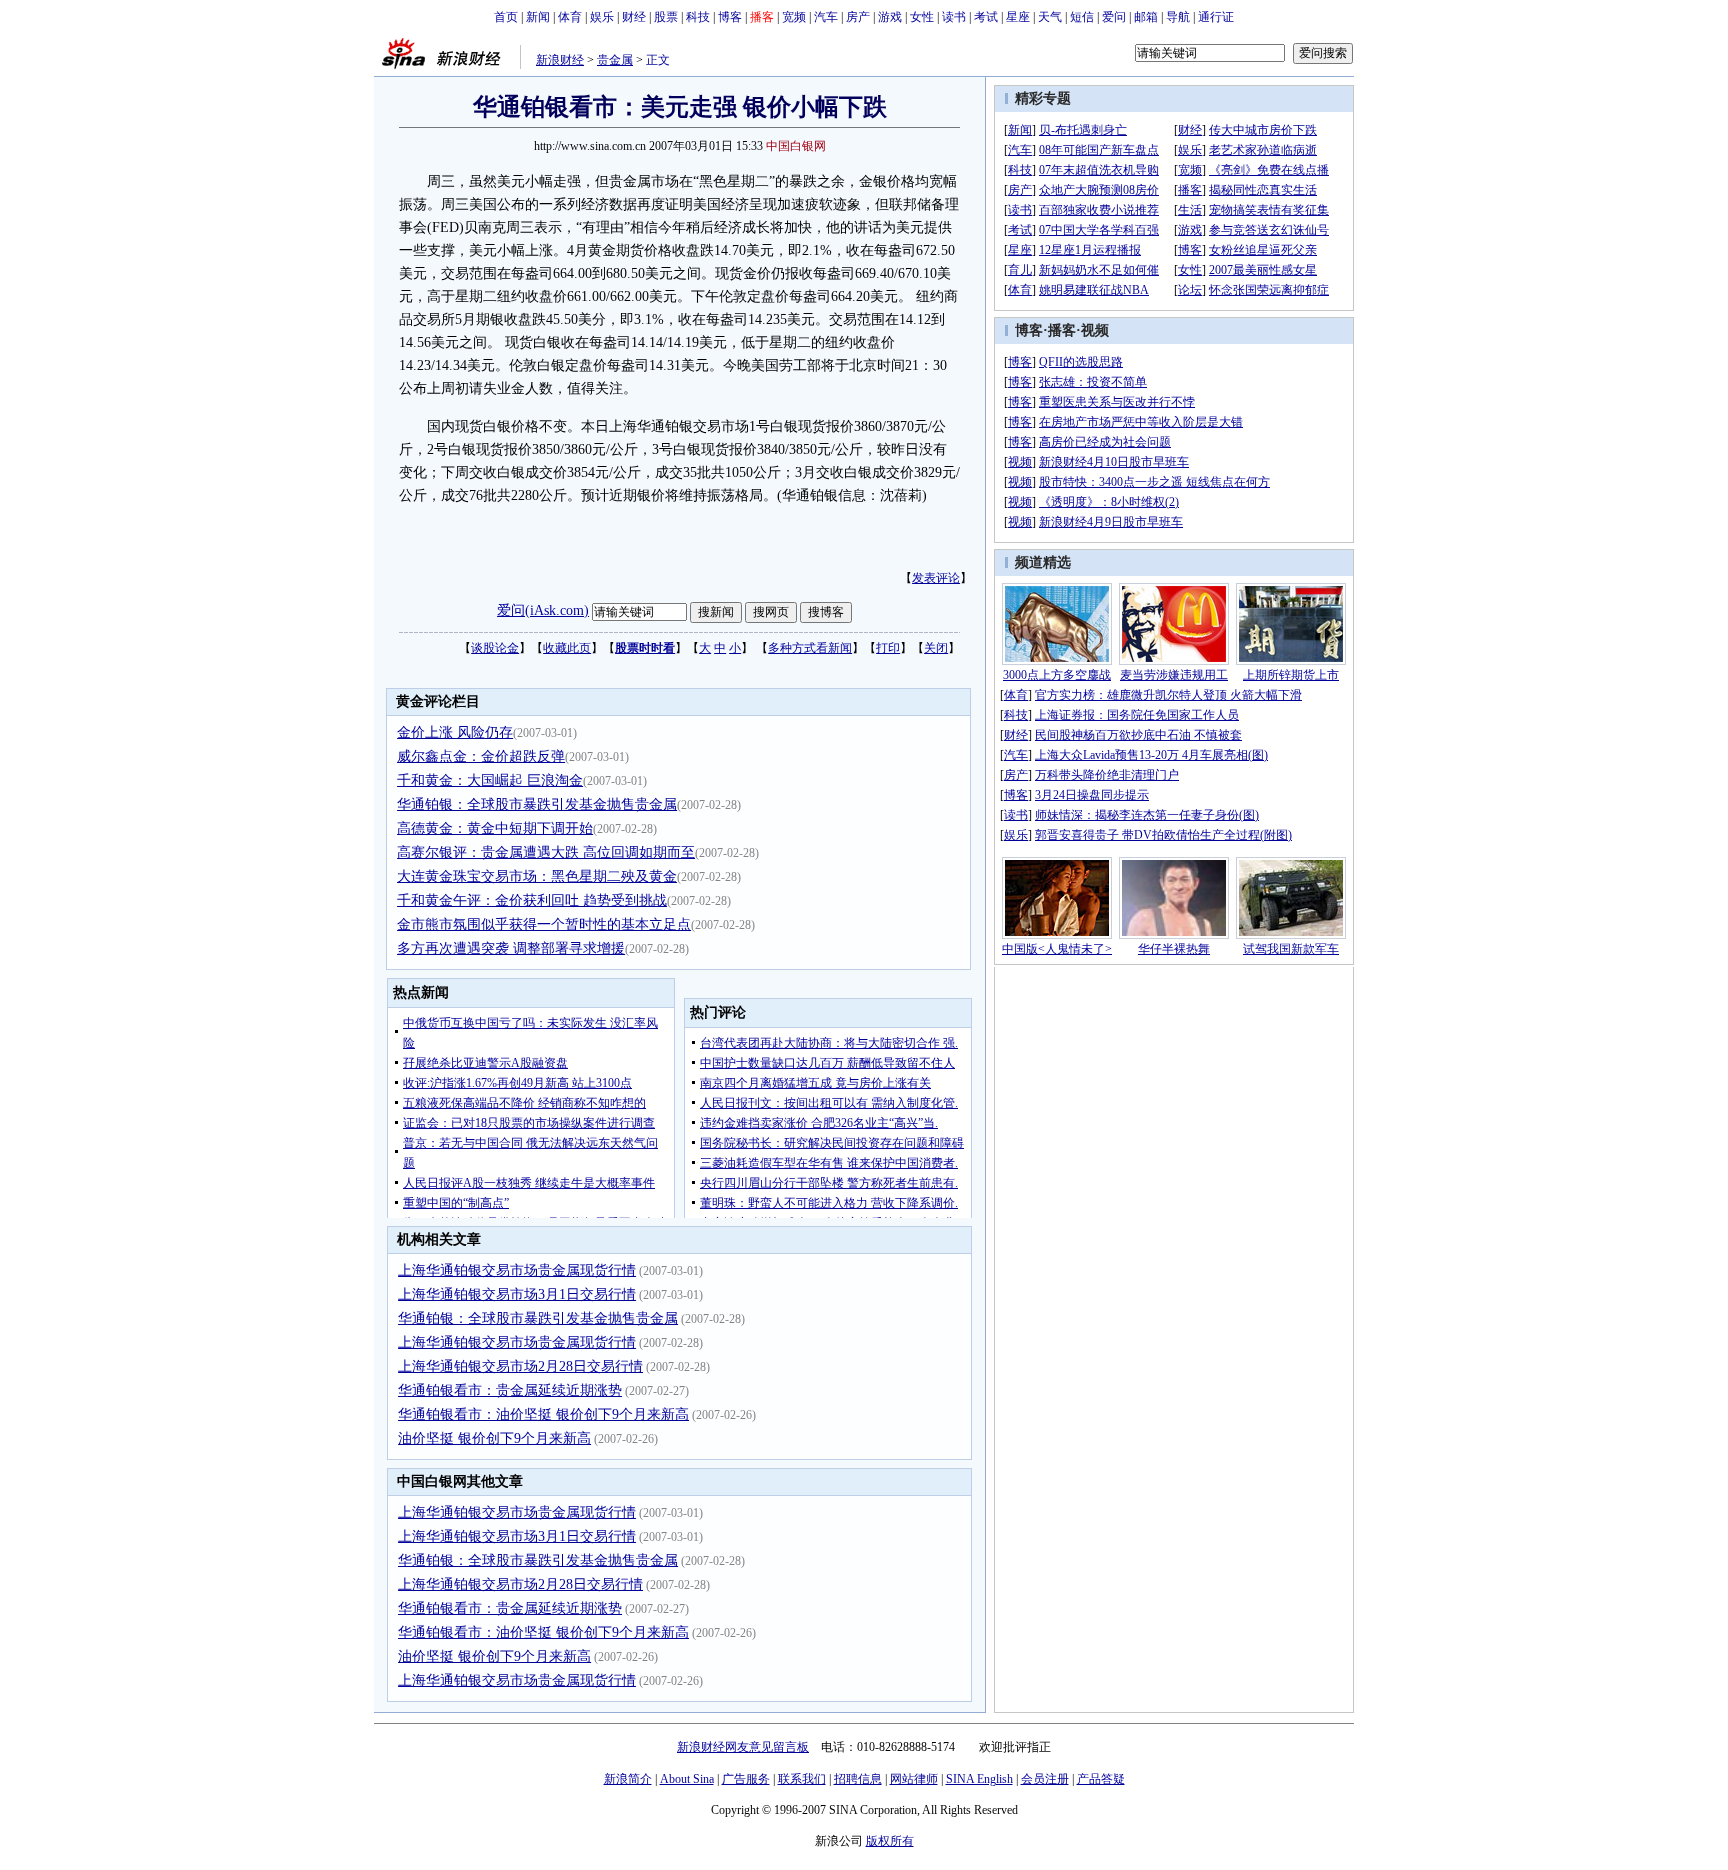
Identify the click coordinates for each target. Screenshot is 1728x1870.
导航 (1178, 17)
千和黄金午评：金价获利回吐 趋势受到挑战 (532, 900)
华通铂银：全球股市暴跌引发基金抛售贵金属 (537, 804)
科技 (698, 17)
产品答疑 (1101, 1779)
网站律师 (914, 1779)
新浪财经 (560, 60)
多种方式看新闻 (810, 648)
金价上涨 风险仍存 (455, 732)
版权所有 (890, 1841)
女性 (922, 17)
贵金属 (615, 60)
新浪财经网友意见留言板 (743, 1747)
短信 (1082, 17)
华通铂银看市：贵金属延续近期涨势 (510, 1390)
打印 (888, 648)
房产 (858, 17)
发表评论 (936, 578)
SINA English (979, 1779)
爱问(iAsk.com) (543, 610)
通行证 (1216, 17)
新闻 (538, 17)
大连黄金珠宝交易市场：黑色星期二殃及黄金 (537, 876)
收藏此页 (567, 648)
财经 (634, 17)
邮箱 (1146, 17)
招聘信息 (858, 1779)
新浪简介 (628, 1779)
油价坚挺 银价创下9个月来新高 (494, 1438)
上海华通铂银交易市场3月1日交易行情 (517, 1294)
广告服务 (746, 1779)
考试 (986, 17)
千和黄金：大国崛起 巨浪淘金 (490, 780)
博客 (730, 17)
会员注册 (1045, 1779)
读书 (954, 17)
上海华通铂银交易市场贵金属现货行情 (517, 1270)
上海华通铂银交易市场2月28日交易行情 (520, 1366)
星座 (1018, 17)
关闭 (936, 648)
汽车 (826, 17)
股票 (666, 17)
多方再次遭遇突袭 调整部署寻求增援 (511, 948)
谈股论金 (495, 648)
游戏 (890, 17)
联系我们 (802, 1779)
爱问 (1114, 17)
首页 (506, 17)
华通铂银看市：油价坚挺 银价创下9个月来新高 (543, 1414)
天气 (1050, 17)
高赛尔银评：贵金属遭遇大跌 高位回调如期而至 (546, 852)
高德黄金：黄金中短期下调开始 (495, 828)
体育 (570, 17)
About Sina (687, 1779)
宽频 (794, 17)
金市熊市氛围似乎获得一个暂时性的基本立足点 (544, 924)
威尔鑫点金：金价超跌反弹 (481, 756)
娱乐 (602, 17)
